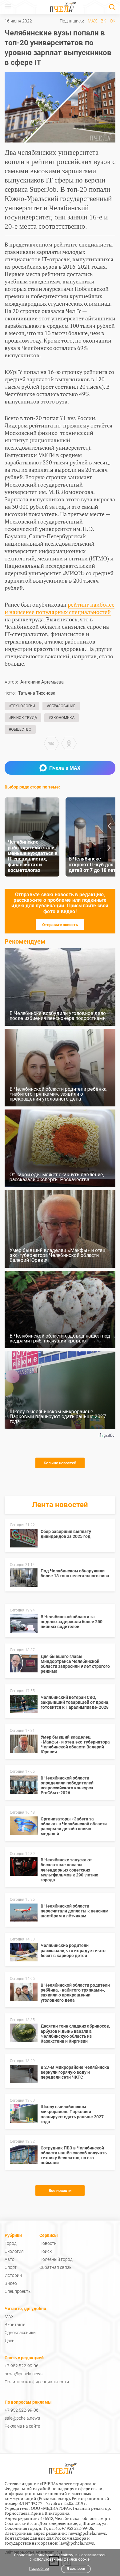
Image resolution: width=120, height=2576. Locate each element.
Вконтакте (15, 2325)
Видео (11, 2283)
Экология (14, 2251)
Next (109, 848)
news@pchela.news (24, 2374)
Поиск (46, 2251)
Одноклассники (20, 2333)
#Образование (61, 706)
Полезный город (56, 2259)
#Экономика (62, 718)
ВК (103, 21)
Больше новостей (60, 1463)
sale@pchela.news (22, 2418)
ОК (113, 21)
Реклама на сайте (22, 2426)
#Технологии (22, 706)
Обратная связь (56, 2267)
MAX (92, 21)
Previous (109, 826)
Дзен (10, 2341)
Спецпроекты (18, 2291)
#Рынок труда (23, 718)
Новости (48, 2243)
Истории (13, 2275)
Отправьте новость (60, 925)
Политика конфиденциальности (37, 2382)
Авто (10, 2259)
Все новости (60, 2191)
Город (11, 2243)
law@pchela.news (77, 2543)
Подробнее (39, 2569)
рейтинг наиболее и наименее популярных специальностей (60, 608)
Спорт (11, 2267)
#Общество (20, 729)
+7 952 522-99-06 (22, 2366)
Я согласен (76, 2569)
